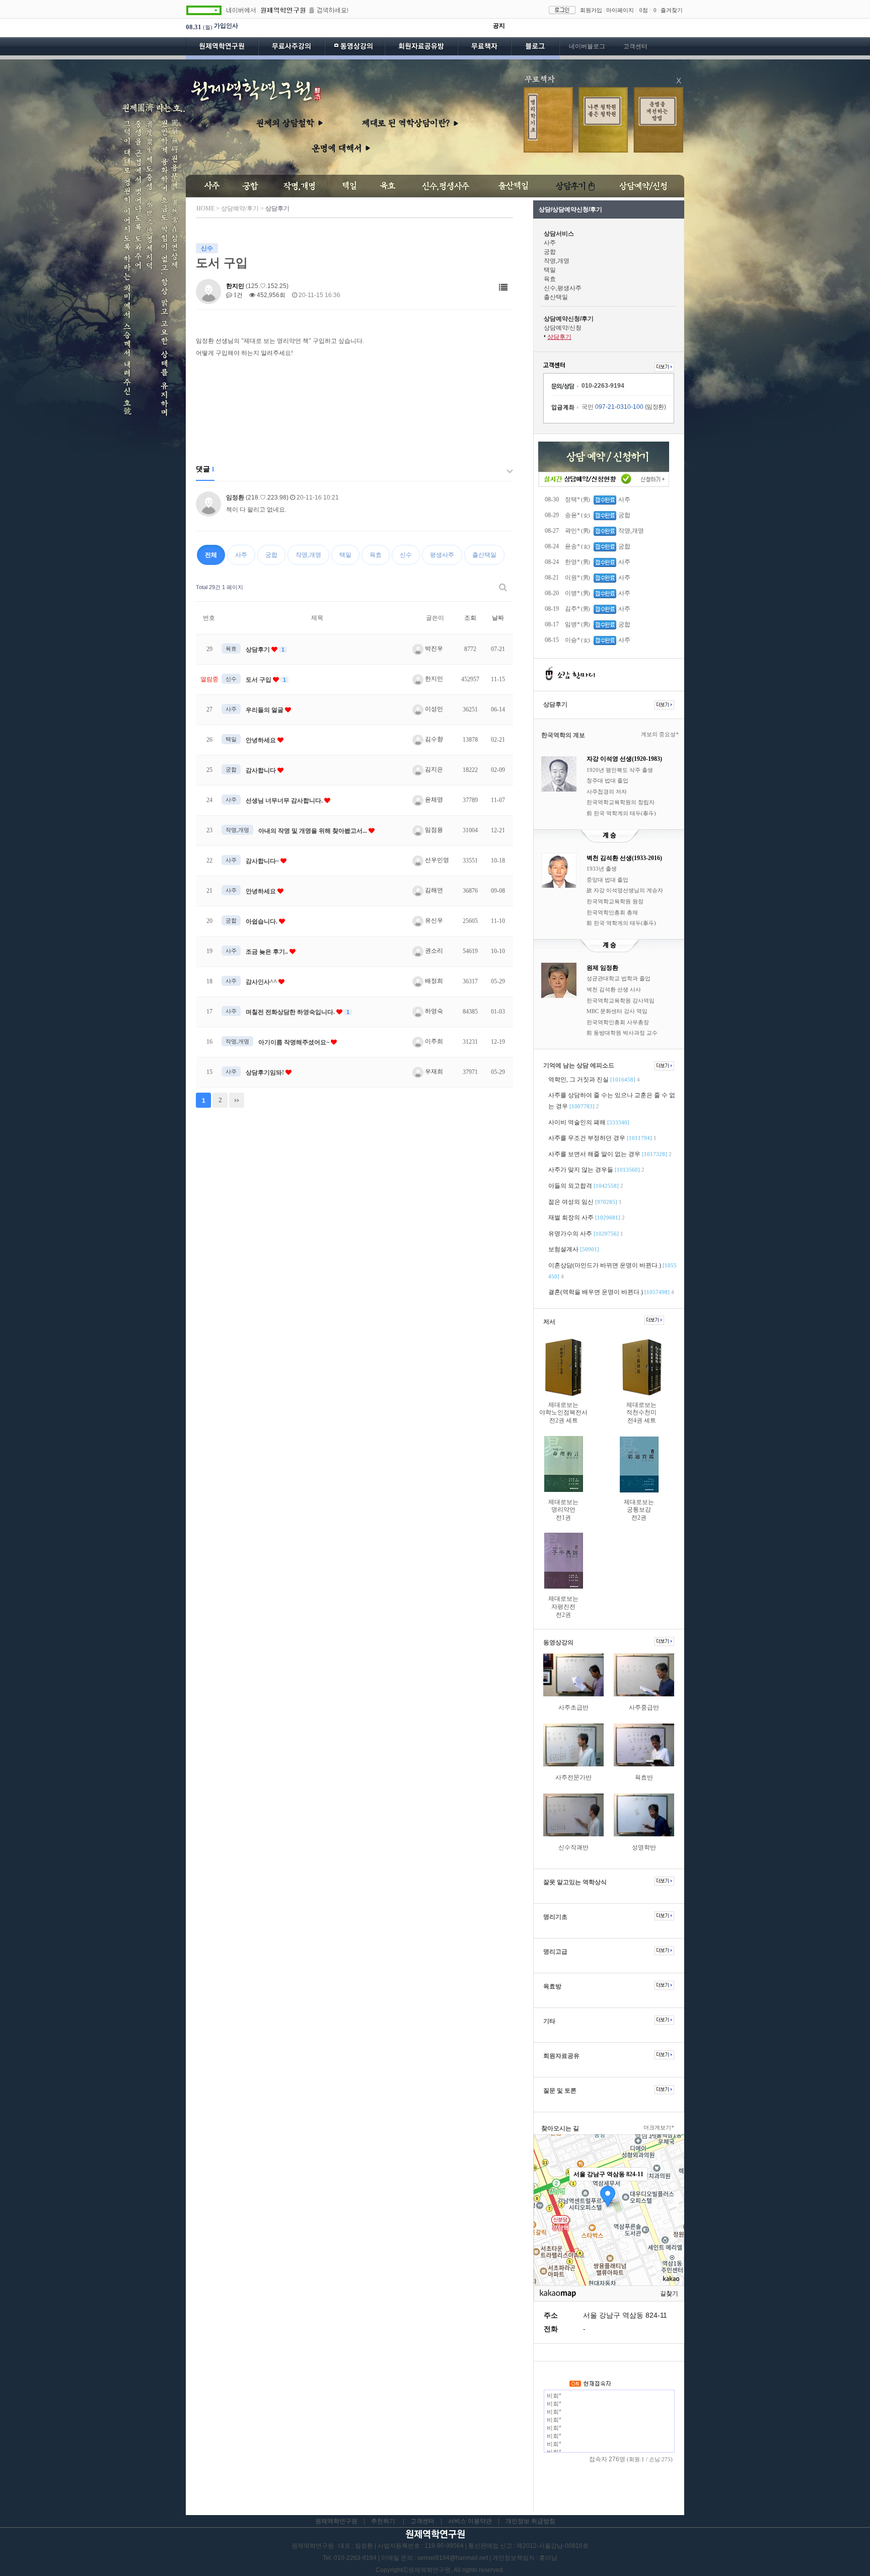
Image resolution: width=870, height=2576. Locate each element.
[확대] (672, 2192)
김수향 (433, 739)
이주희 (433, 1041)
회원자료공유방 (421, 48)
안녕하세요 (262, 740)
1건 (237, 295)
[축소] (672, 2208)
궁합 (271, 555)
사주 (241, 555)
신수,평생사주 (563, 288)
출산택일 (484, 555)
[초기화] (672, 2228)
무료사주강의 (292, 48)
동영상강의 (355, 48)
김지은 (433, 769)
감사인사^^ (262, 982)
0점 (644, 10)
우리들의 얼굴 (265, 710)
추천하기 (383, 2521)
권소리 (433, 951)
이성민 (433, 709)
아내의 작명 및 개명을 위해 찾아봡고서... (313, 831)
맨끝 (237, 1100)
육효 (376, 555)
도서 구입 (259, 680)
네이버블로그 (587, 46)
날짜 (498, 618)
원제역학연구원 (222, 48)
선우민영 (436, 860)
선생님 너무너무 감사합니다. (285, 801)
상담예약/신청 (563, 328)
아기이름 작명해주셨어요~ (295, 1042)
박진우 (433, 649)
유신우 (433, 920)
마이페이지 (620, 10)
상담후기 (259, 650)
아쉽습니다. (262, 921)
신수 (406, 555)
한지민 (235, 286)
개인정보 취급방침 (530, 2521)
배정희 (433, 981)
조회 (470, 618)
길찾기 (669, 2294)
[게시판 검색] (503, 587)
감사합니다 (262, 770)
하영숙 (433, 1011)
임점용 (433, 830)
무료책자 (484, 48)
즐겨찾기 (672, 10)
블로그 (535, 48)
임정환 (235, 497)
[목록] (503, 288)
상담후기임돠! (266, 1072)
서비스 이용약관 (470, 2521)
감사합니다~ (263, 861)
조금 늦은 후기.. (268, 952)
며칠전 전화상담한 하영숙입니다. (291, 1012)
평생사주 (442, 555)
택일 (345, 555)
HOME (205, 208)
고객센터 (635, 46)
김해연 (433, 890)
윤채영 (433, 800)
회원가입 (591, 10)
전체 (211, 555)
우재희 (433, 1071)
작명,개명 (308, 555)
